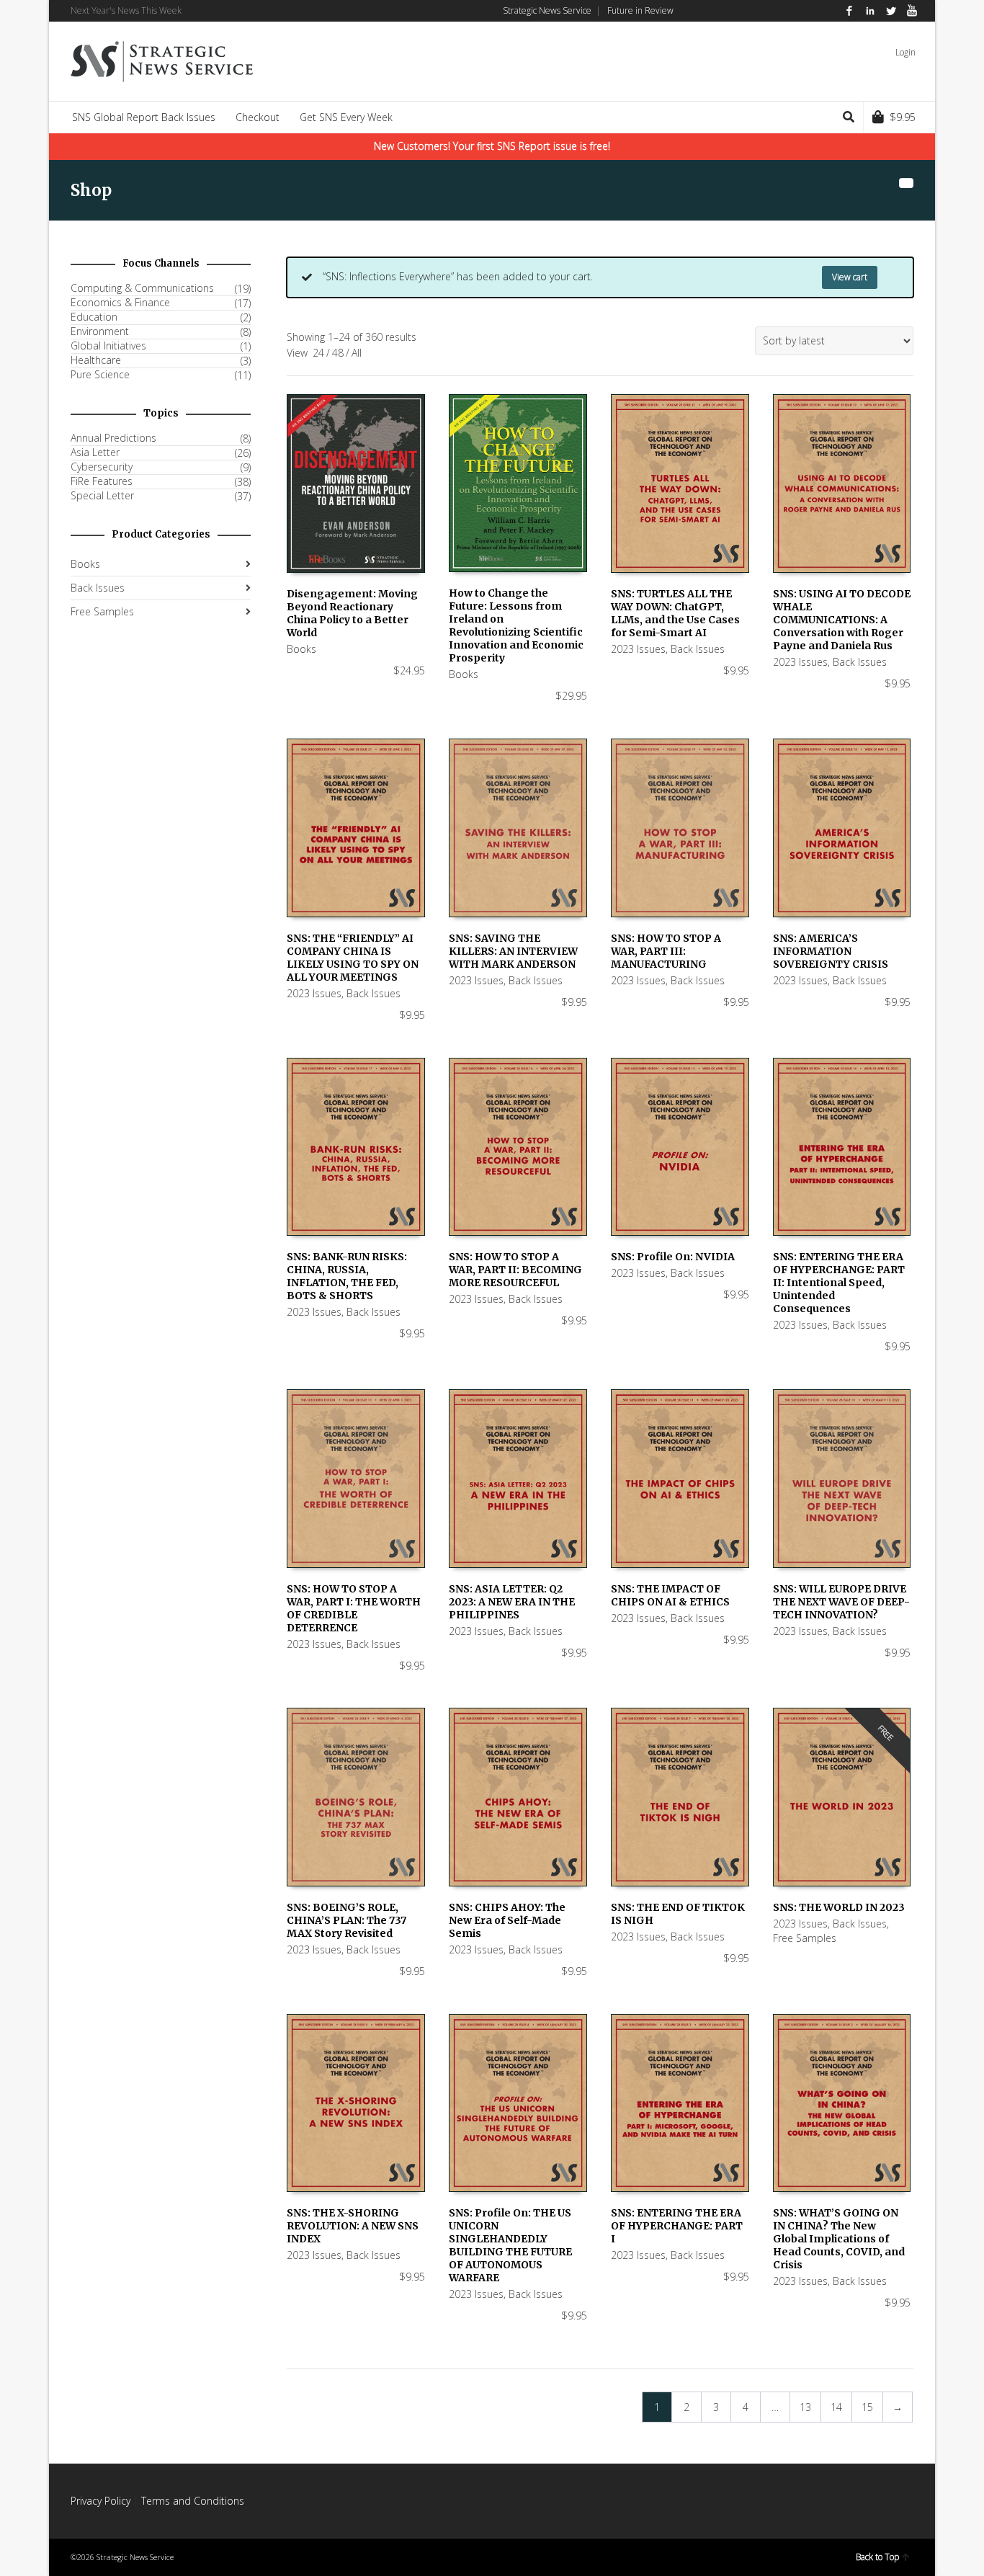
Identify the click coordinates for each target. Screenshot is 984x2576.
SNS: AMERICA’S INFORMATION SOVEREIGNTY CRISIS (831, 951)
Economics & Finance (120, 303)
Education (94, 317)
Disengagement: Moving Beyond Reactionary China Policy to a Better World (352, 613)
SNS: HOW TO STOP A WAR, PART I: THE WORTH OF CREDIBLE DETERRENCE (354, 1608)
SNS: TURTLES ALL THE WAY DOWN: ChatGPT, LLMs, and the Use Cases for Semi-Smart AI (675, 613)
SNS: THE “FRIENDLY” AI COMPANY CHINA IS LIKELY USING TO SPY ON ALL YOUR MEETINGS (353, 958)
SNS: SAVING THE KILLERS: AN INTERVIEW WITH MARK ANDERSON (513, 951)
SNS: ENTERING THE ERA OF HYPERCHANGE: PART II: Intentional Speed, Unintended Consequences (839, 1283)
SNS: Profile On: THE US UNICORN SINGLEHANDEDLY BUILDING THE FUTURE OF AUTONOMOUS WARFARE (510, 2245)
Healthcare (96, 360)
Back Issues (698, 649)
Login (905, 52)
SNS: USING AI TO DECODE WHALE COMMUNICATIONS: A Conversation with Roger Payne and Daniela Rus (842, 620)
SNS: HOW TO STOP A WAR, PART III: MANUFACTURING (666, 951)
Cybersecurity (102, 467)
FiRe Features (102, 481)
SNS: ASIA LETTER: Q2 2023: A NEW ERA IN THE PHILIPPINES (512, 1602)
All (357, 353)
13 (805, 2407)
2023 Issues (638, 649)
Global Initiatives (108, 346)
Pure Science (100, 375)
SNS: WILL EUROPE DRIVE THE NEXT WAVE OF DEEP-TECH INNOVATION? (841, 1602)
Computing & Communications (142, 288)
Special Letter (102, 496)
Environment (100, 331)
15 (867, 2407)
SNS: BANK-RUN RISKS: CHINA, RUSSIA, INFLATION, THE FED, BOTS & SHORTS (347, 1276)
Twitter (891, 11)
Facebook (849, 11)
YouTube (912, 11)
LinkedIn (870, 11)
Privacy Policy (100, 2501)
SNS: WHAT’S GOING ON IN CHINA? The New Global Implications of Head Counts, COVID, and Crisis (839, 2239)
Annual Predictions (113, 438)
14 (836, 2407)
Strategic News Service (547, 10)
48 (338, 353)
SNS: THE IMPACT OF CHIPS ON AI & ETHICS (670, 1595)
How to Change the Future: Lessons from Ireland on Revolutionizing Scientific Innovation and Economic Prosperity (516, 625)
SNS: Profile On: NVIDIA (673, 1257)
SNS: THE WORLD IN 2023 (839, 1907)
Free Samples (805, 1938)
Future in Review (640, 10)
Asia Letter (95, 453)
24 (318, 353)
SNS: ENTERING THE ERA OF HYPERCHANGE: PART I (677, 2226)
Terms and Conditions (193, 2501)
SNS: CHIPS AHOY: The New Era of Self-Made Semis (507, 1920)
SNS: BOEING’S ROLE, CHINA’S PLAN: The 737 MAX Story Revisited (346, 1920)
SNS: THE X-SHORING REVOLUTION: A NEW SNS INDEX (353, 2226)
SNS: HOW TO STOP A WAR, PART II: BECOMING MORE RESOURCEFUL (515, 1270)
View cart (850, 277)
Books (301, 649)
